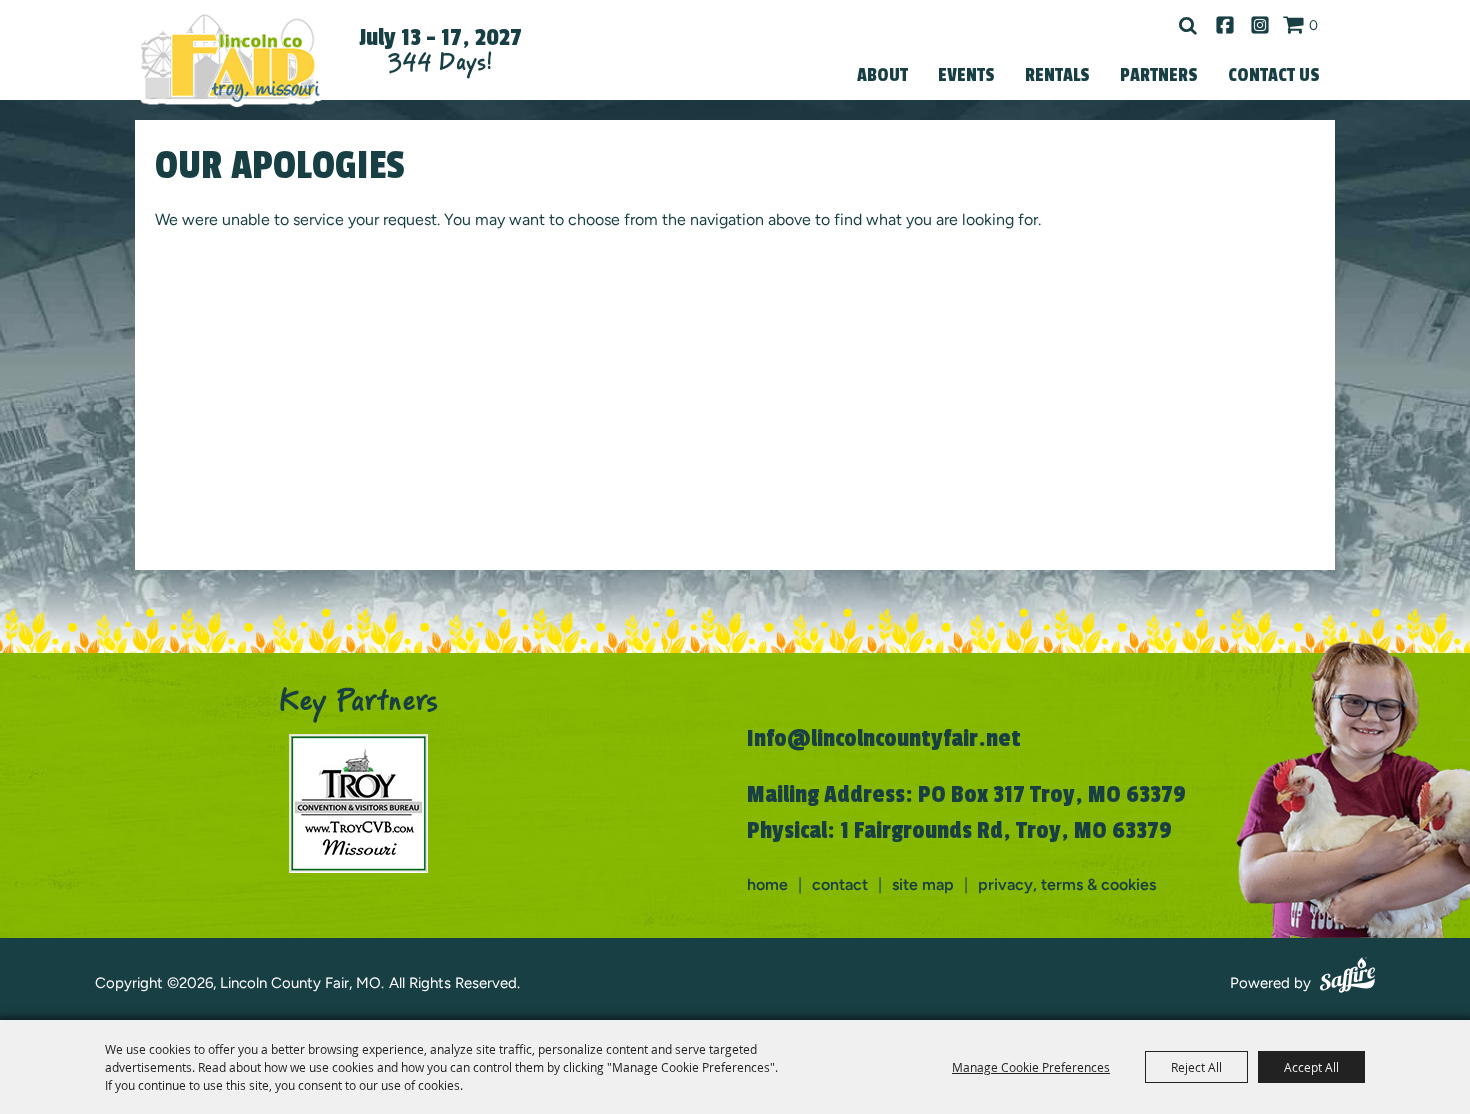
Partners (1159, 75)
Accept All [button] (1311, 1067)
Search (1188, 25)
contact (840, 884)
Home (767, 884)
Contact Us (1274, 75)
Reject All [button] (1196, 1067)
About (882, 75)
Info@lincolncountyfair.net (884, 738)
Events (966, 75)
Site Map (923, 884)
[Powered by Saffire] (1347, 978)
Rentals (1057, 75)
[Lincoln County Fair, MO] (230, 58)
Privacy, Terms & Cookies (1067, 884)
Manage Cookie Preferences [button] (1031, 1067)
